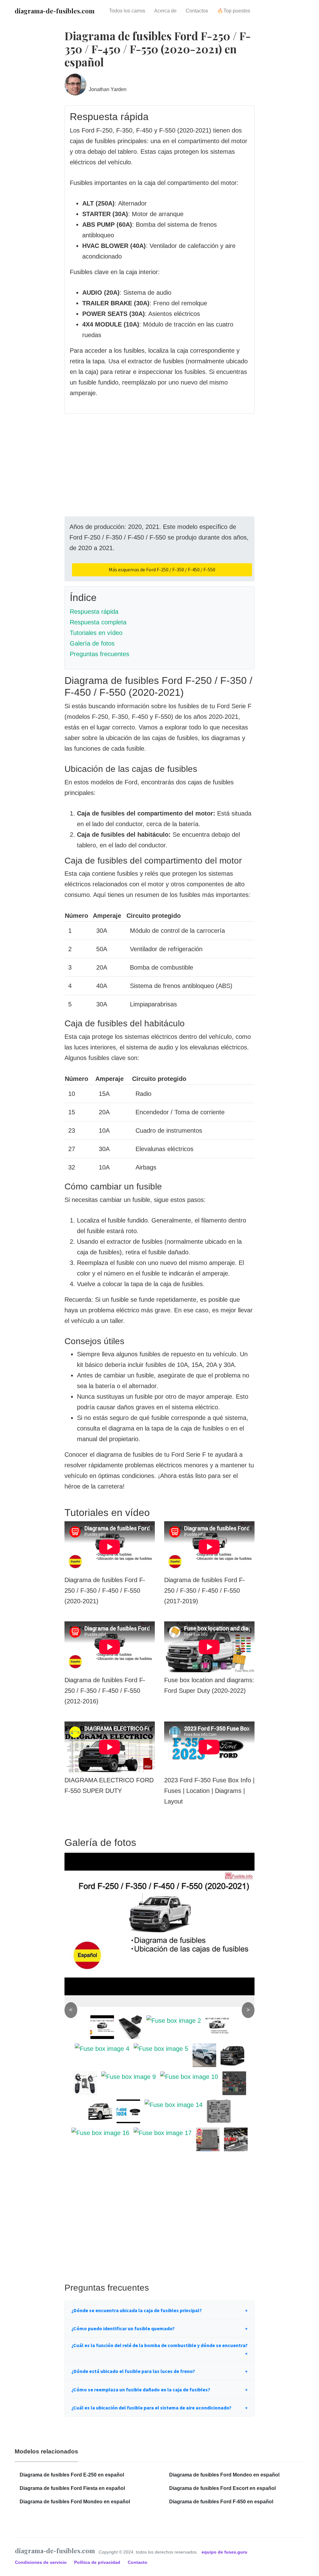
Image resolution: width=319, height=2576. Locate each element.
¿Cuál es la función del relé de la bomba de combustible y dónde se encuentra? (159, 2345)
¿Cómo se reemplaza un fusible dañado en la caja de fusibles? (141, 2390)
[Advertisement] (159, 473)
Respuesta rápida (94, 612)
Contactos (197, 11)
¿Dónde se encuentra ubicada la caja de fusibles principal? (137, 2310)
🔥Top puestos (234, 11)
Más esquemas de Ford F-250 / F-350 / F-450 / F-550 (162, 569)
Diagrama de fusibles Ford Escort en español (222, 2488)
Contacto (138, 2562)
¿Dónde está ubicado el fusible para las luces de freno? (133, 2371)
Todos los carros (127, 11)
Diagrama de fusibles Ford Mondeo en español (75, 2502)
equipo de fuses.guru (224, 2552)
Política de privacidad (98, 2562)
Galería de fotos (92, 643)
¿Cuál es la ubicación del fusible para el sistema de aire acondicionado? (151, 2408)
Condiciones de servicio (41, 2562)
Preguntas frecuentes (100, 654)
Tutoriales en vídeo (96, 633)
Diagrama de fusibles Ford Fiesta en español (72, 2488)
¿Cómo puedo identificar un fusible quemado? (123, 2328)
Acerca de (165, 11)
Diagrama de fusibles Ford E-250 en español (72, 2475)
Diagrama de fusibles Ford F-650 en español (221, 2502)
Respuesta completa (98, 622)
